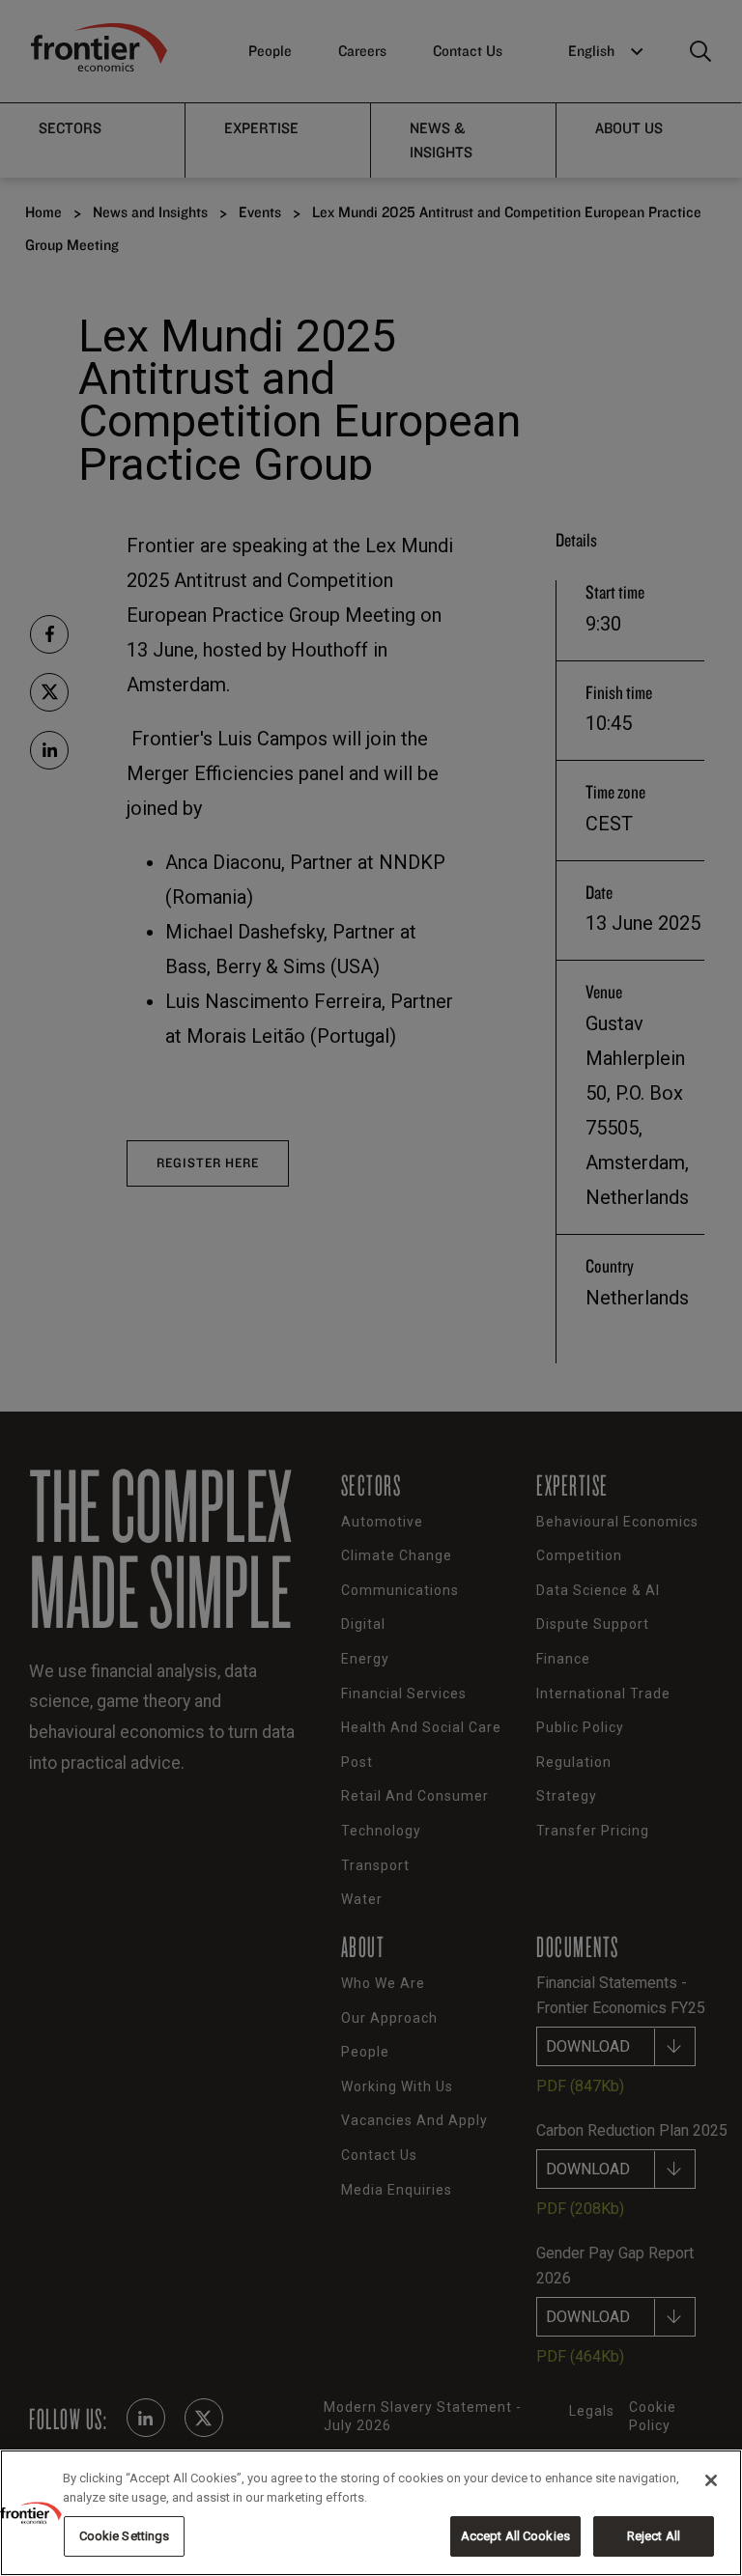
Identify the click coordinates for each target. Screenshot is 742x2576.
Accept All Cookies (515, 2536)
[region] (371, 2513)
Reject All (654, 2536)
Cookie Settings (125, 2536)
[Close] (711, 2480)
